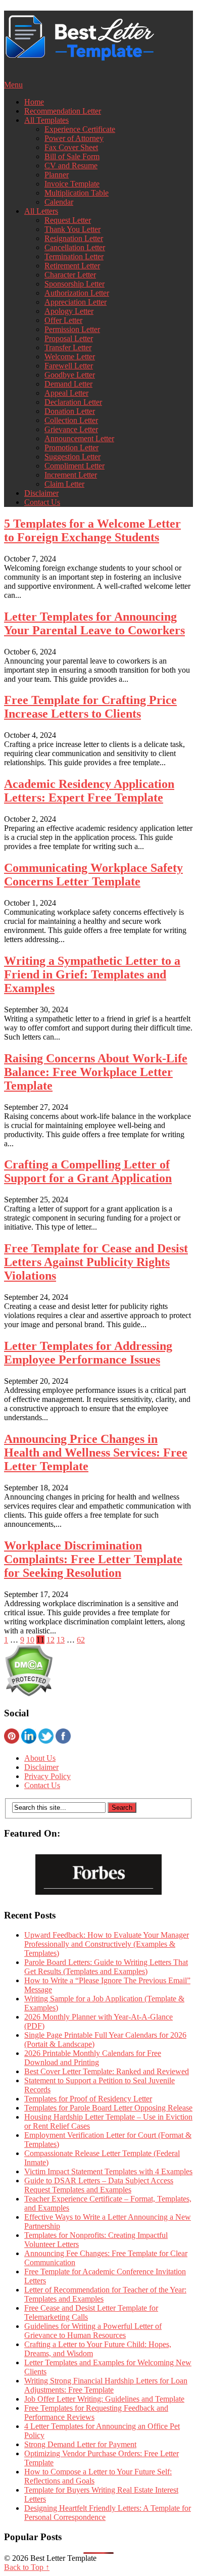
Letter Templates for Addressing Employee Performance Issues (88, 1353)
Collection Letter (71, 420)
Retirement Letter (72, 266)
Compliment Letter (75, 466)
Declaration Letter (73, 402)
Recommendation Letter (63, 111)
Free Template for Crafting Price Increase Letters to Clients (90, 707)
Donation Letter (70, 411)
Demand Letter (68, 384)
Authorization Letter (77, 293)
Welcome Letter (70, 357)
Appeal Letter (66, 393)
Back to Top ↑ (27, 2567)
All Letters (41, 211)
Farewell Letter (69, 366)
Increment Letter (71, 475)
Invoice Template (72, 184)
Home (34, 102)
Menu (13, 85)
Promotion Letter (71, 448)
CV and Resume (71, 166)
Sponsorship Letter (75, 284)
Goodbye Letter (70, 375)
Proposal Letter (69, 338)
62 (81, 1640)
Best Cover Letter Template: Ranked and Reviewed (107, 2071)
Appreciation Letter (76, 302)
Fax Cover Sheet (71, 147)
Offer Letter (63, 320)
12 (51, 1640)
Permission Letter (72, 329)
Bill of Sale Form (72, 156)
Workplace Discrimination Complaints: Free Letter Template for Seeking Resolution (93, 1559)
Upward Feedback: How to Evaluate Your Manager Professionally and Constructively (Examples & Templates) (107, 1944)
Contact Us (42, 502)
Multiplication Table (77, 193)
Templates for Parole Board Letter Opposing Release (108, 2108)
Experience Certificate (80, 129)
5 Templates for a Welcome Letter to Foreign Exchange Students (92, 530)
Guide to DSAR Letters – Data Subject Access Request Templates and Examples (99, 2185)
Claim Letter (64, 484)
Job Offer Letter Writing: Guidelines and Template (104, 2399)
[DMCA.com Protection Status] (29, 1694)
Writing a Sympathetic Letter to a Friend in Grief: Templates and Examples (92, 974)
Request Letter (68, 220)
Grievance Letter (71, 429)
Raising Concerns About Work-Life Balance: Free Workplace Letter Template (96, 1072)
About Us (40, 1758)
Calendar (59, 202)
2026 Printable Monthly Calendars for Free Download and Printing (93, 2058)
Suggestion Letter (72, 457)
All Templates (46, 120)
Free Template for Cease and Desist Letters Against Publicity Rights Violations (96, 1262)
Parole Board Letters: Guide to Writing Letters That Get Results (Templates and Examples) (106, 1967)
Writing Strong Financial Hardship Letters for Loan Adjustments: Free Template (106, 2385)
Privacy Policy (47, 1776)
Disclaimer (41, 493)
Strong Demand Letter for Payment (80, 2444)
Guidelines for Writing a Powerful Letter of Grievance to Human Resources (93, 2331)
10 (30, 1640)
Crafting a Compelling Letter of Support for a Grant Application (88, 1171)
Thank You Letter (72, 229)
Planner (57, 175)
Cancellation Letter (75, 247)
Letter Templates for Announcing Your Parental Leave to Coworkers (94, 623)
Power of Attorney (74, 138)
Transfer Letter (68, 347)
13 (61, 1640)
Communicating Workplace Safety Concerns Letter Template (93, 875)
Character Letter (70, 275)
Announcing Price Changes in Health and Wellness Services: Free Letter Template (96, 1453)
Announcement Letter (79, 438)
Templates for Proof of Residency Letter (88, 2099)
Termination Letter (74, 256)
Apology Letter (69, 311)
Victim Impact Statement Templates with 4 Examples (108, 2171)
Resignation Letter (74, 238)
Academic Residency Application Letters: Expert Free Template (89, 791)
